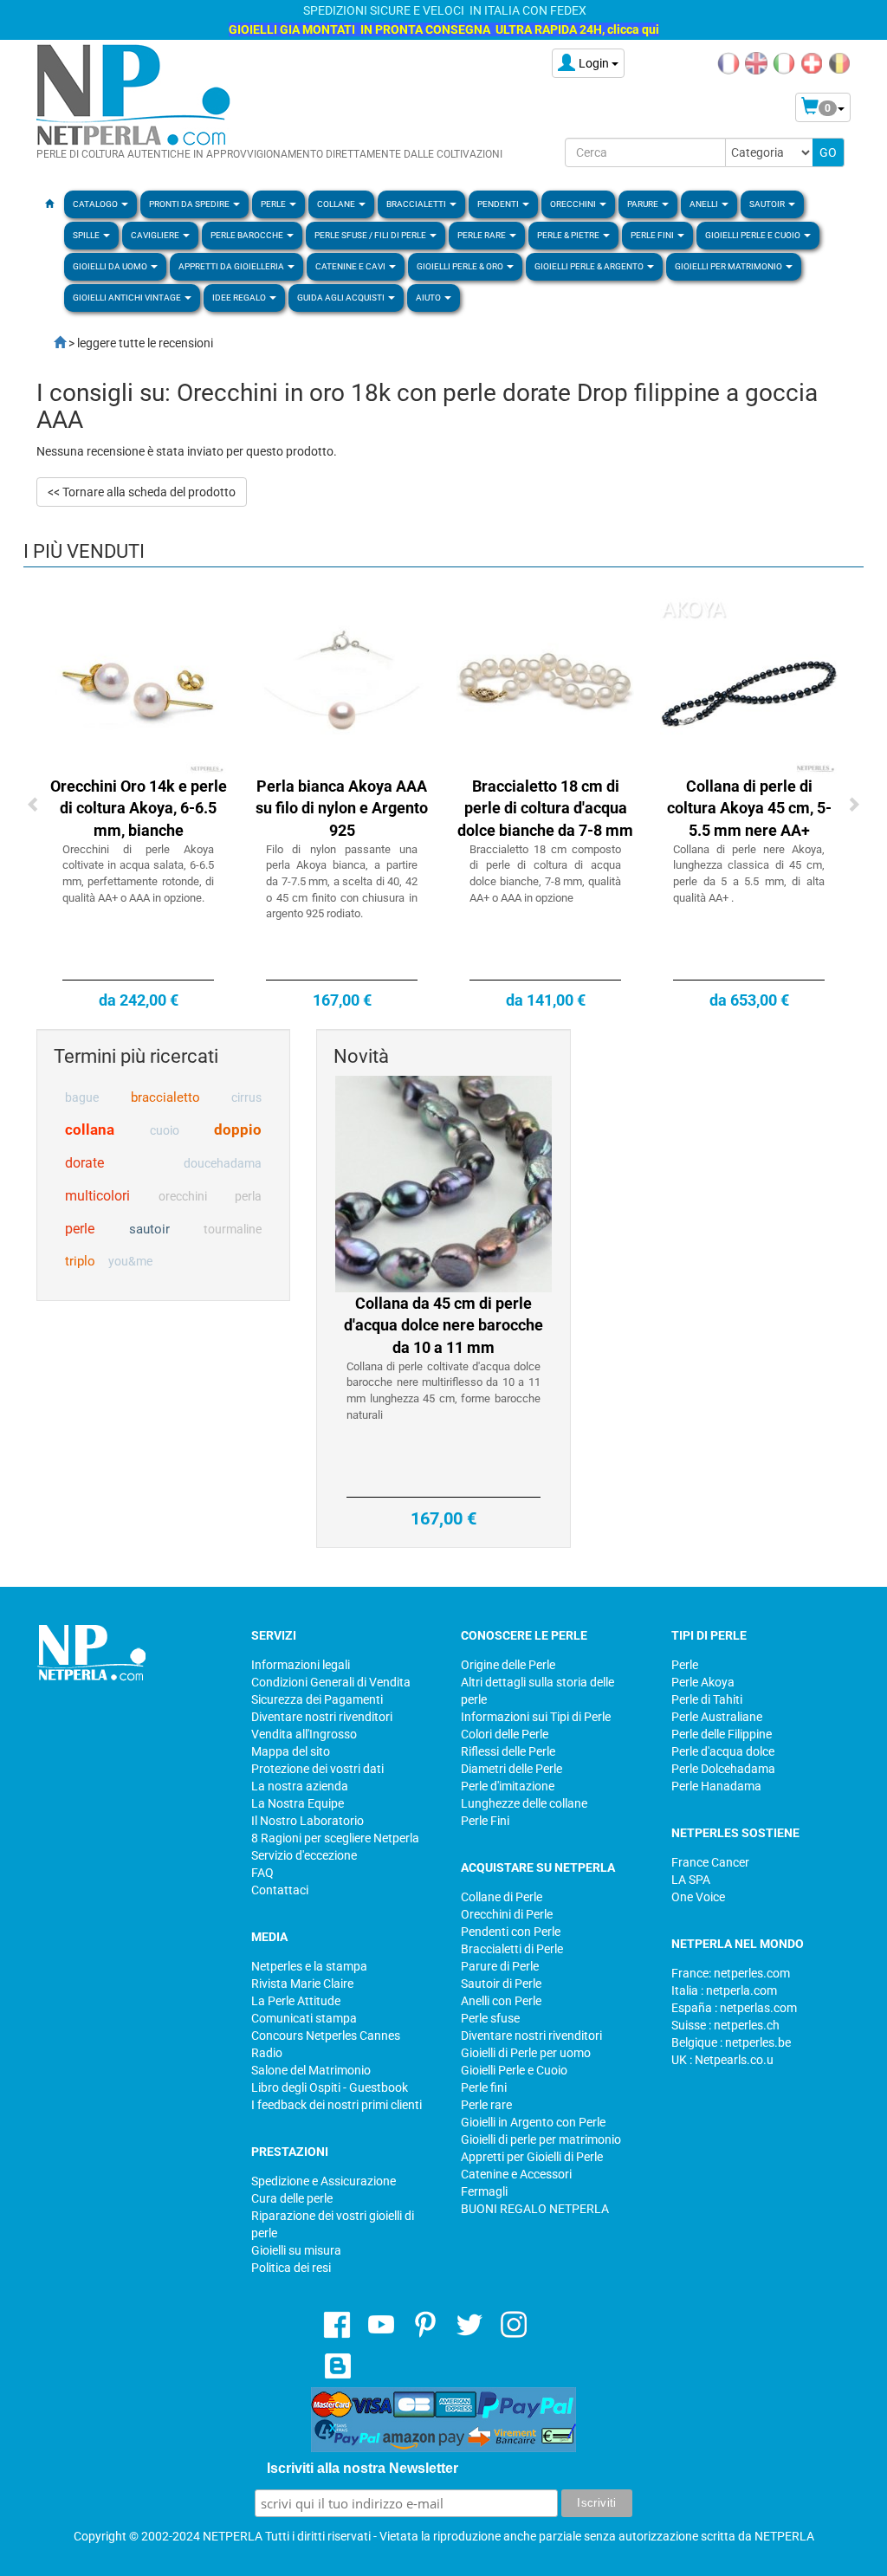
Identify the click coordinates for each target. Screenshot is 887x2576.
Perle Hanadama (716, 1786)
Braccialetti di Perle (512, 1949)
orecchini (183, 1196)
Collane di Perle (502, 1897)
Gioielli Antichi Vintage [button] (128, 298)
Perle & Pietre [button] (569, 235)
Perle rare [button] (482, 235)
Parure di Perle (500, 1966)
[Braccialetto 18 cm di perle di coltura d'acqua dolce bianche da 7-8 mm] (545, 685)
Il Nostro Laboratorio (308, 1821)
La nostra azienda (300, 1786)
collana (90, 1129)
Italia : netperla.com (724, 1990)
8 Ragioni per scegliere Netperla (335, 1838)
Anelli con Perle (501, 2001)
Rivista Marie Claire (302, 1984)
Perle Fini (485, 1821)
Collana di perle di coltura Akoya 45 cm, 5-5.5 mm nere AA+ (749, 808)
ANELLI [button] (705, 204)
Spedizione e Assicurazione (324, 2181)
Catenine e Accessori (516, 2174)
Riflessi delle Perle (508, 1751)
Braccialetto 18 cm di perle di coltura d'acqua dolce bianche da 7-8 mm (545, 808)
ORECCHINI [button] (574, 204)
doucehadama (223, 1163)
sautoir (149, 1229)
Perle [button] (274, 204)
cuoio (165, 1130)
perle (80, 1229)
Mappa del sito (291, 1751)
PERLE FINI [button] (653, 235)
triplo (80, 1261)
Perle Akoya (703, 1682)
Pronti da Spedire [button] (190, 204)
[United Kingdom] (756, 62)
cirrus (246, 1097)
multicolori (97, 1196)
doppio (238, 1129)
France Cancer (710, 1862)
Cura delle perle (292, 2198)
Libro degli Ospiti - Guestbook (330, 2087)
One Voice (698, 1897)
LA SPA (691, 1880)
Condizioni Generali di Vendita (331, 1682)
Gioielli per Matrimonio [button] (729, 266)
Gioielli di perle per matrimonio (541, 2139)
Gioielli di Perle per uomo (526, 2053)
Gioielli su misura (296, 2250)
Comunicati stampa (304, 2018)
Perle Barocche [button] (248, 235)
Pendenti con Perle (511, 1932)
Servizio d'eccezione (304, 1855)
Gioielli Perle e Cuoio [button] (754, 235)
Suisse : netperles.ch (725, 2025)
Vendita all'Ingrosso (304, 1734)
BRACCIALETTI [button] (417, 204)
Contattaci (280, 1890)
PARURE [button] (644, 204)
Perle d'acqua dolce (723, 1751)
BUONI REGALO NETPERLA (535, 2209)
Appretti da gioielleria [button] (232, 266)
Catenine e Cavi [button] (351, 266)
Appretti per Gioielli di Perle (532, 2157)
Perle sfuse (490, 2018)
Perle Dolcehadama (723, 1769)
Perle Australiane (717, 1717)
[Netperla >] (51, 343)
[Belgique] (839, 62)
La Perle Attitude (296, 2001)
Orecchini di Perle (507, 1914)
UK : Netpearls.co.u (722, 2060)
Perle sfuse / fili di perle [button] (371, 235)
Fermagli (484, 2191)
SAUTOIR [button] (768, 204)
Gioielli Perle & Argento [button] (590, 266)
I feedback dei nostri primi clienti (337, 2105)
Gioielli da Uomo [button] (111, 266)
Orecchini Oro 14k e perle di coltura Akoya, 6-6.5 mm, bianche (139, 808)
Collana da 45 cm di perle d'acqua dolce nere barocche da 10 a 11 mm (443, 1325)
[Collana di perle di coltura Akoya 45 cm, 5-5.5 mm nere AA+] (749, 685)
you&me (130, 1261)
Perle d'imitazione (508, 1786)
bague (82, 1097)
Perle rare (486, 2105)
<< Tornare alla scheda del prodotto (142, 492)
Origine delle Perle (508, 1665)
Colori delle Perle (505, 1734)
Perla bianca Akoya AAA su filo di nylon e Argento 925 (342, 808)
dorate (84, 1163)
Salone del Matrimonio (311, 2070)
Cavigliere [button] (156, 235)
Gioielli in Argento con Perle (533, 2122)
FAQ (262, 1873)
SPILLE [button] (87, 235)
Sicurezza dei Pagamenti (317, 1699)
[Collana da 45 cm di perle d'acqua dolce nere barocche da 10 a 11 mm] (443, 1182)
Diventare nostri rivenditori (322, 1717)
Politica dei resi (291, 2268)
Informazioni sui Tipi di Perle (536, 1717)
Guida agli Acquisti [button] (342, 298)
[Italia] (784, 62)
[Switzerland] (812, 62)
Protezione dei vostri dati (317, 1769)
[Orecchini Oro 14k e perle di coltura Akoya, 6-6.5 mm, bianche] (138, 685)
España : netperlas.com (734, 2008)
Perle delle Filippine (722, 1734)
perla (248, 1196)
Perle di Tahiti (707, 1699)
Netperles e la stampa (309, 1966)
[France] (728, 62)
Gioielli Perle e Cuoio (514, 2070)
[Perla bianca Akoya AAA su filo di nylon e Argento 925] (342, 685)
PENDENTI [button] (499, 204)
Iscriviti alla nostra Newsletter (363, 2468)
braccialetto (165, 1097)
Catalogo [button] (96, 204)
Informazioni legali (301, 1665)
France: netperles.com (731, 1973)
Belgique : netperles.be (731, 2042)
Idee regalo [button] (240, 298)
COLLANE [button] (337, 204)
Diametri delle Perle (511, 1769)
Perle (685, 1665)
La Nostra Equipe (298, 1803)
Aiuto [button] (429, 298)
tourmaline (233, 1229)
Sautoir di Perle (501, 1984)
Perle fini (484, 2087)
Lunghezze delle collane (524, 1803)
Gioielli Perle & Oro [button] (461, 266)
